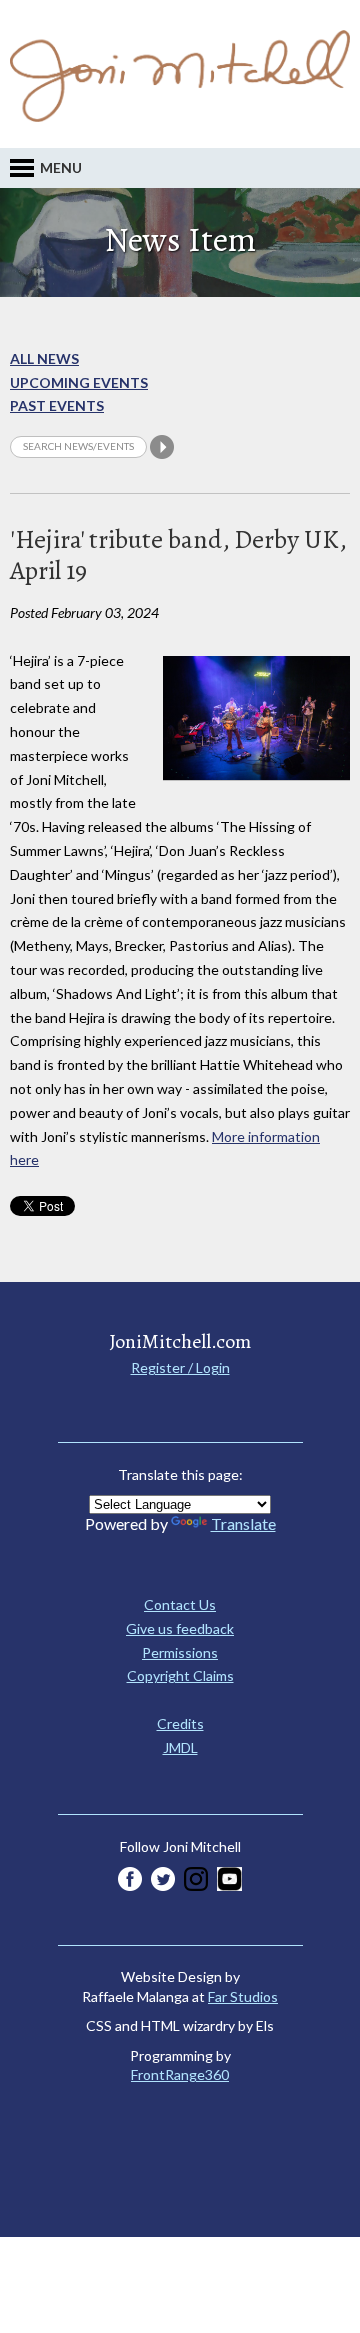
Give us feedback (180, 1628)
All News (44, 358)
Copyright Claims (180, 1675)
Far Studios (243, 1996)
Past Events (57, 405)
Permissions (180, 1652)
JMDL (180, 1747)
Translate (243, 1523)
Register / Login (180, 1367)
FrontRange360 (180, 2074)
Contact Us (180, 1604)
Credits (180, 1723)
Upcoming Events (79, 382)
